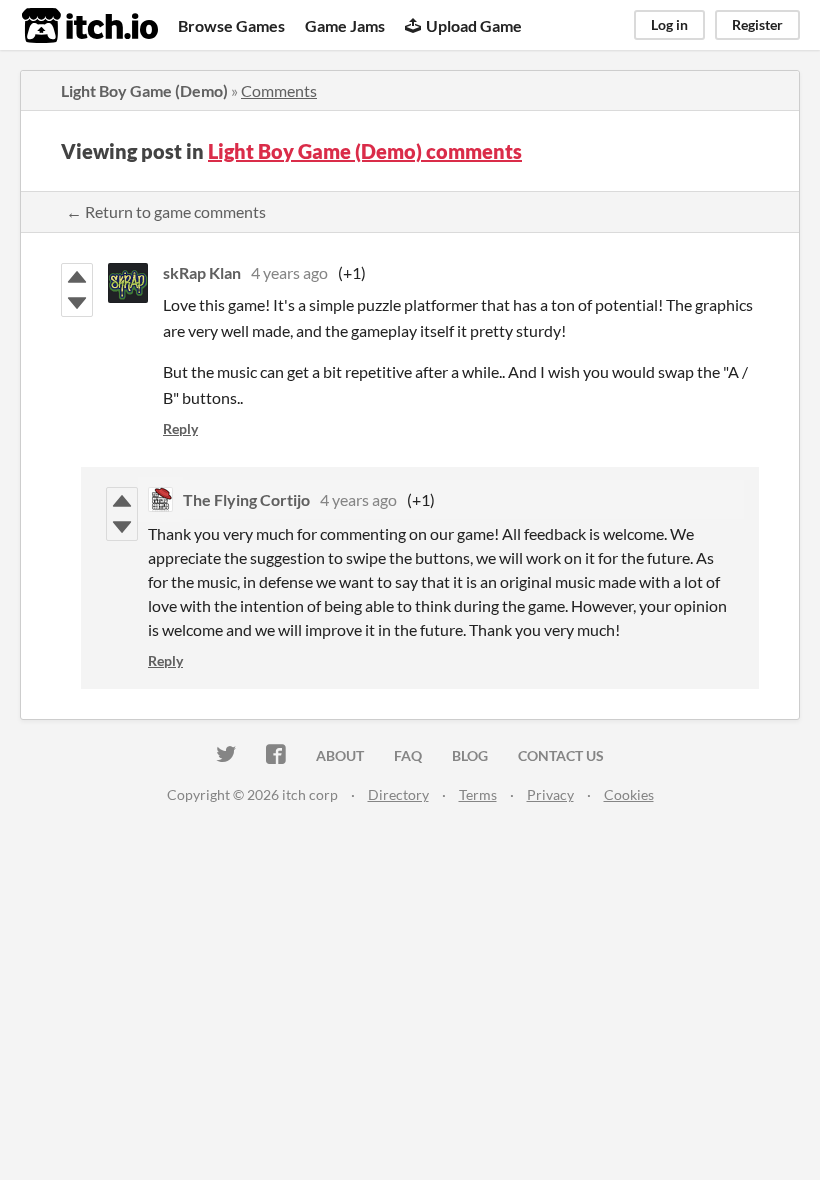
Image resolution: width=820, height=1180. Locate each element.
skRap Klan (202, 272)
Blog (470, 755)
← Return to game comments (166, 211)
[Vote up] (77, 277)
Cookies (629, 794)
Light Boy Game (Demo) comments (365, 151)
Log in (669, 24)
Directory (398, 794)
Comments (279, 90)
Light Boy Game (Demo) (144, 90)
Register (757, 24)
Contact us (561, 755)
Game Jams (345, 25)
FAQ (408, 755)
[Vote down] (77, 303)
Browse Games (231, 25)
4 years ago (289, 272)
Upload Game (474, 25)
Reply (180, 428)
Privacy (550, 794)
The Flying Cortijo (246, 499)
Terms (478, 794)
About (340, 755)
